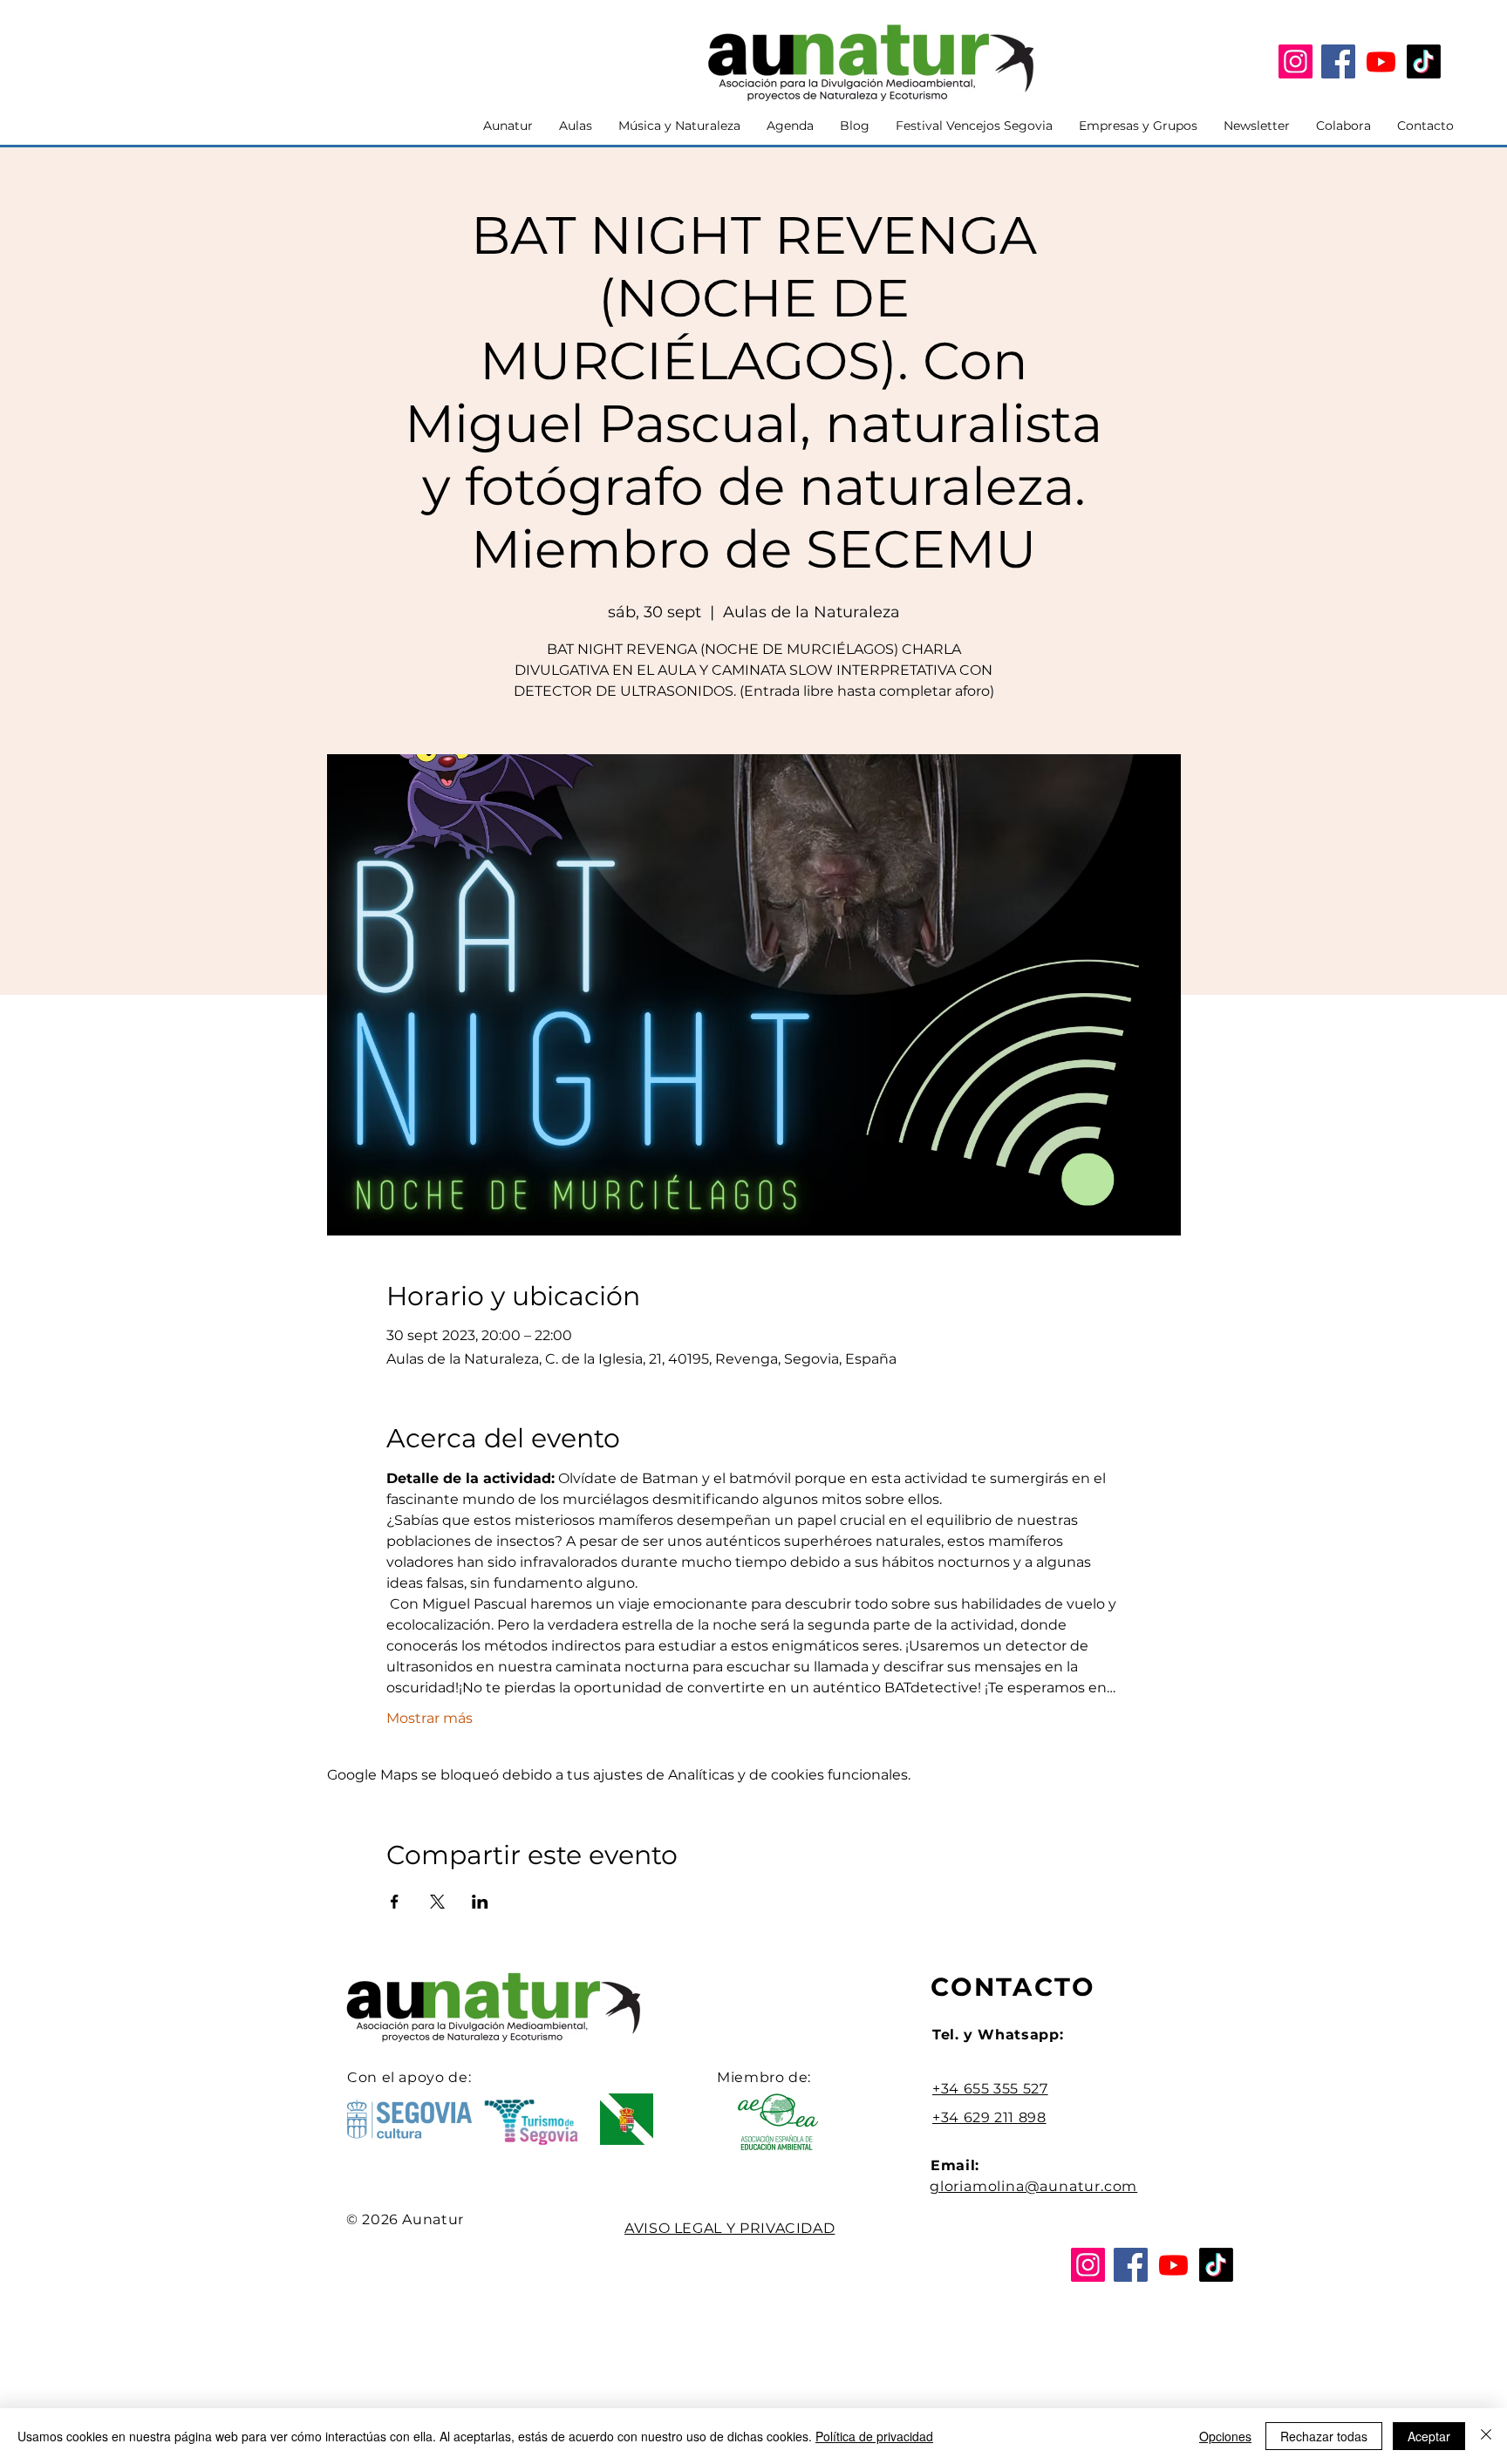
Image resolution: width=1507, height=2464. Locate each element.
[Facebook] (1338, 61)
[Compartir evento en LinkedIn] (480, 1902)
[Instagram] (1296, 61)
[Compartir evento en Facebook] (395, 1902)
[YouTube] (1381, 61)
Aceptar (1429, 2436)
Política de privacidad (874, 2436)
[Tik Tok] (1424, 61)
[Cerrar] (1486, 2436)
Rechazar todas (1324, 2436)
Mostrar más (430, 1718)
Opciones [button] (1225, 2436)
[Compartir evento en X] (437, 1902)
